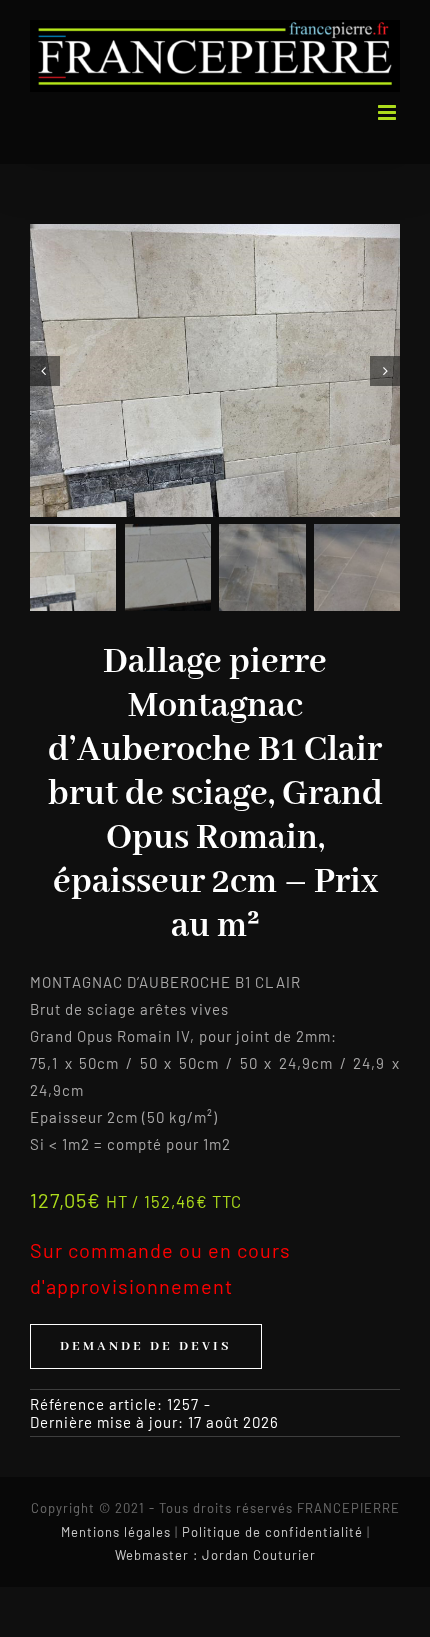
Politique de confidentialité (272, 1532)
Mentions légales (116, 1532)
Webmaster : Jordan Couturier (215, 1555)
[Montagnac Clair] (215, 370)
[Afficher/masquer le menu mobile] (389, 112)
